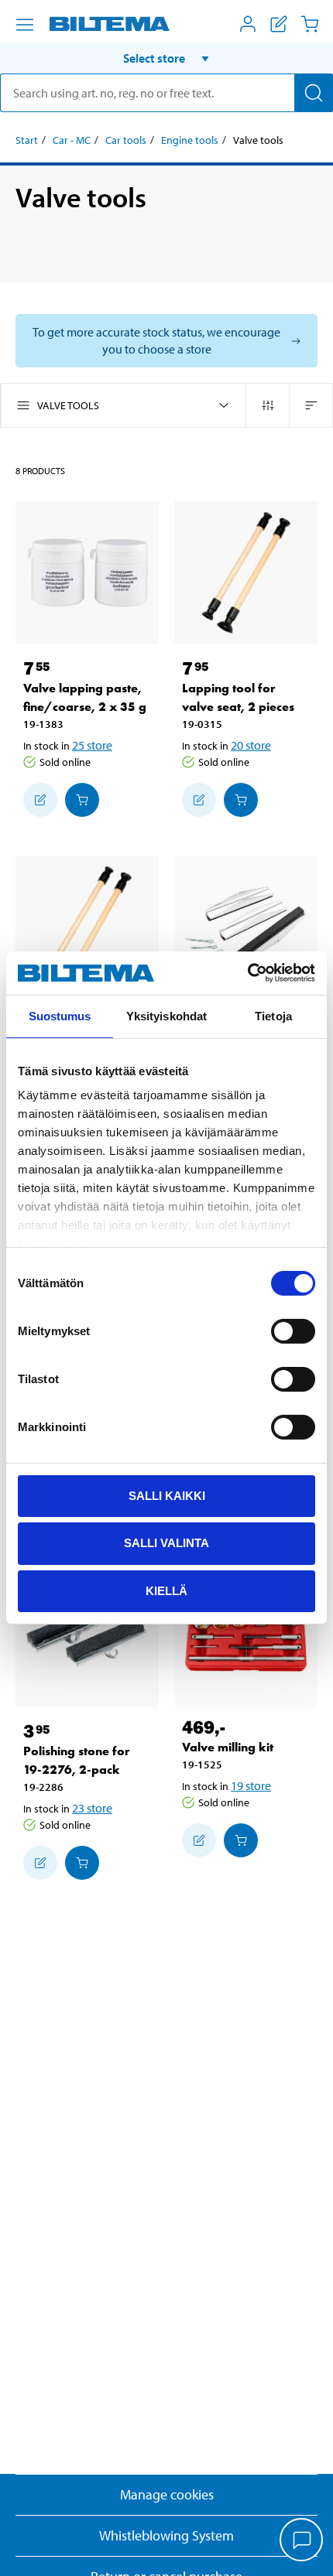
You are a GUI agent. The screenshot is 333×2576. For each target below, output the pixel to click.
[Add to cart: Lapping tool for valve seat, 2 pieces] (241, 800)
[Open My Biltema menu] (248, 24)
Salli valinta (166, 1543)
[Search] (314, 93)
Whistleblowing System (166, 2535)
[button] (166, 58)
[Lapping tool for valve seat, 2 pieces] (246, 573)
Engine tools (190, 140)
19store (251, 1785)
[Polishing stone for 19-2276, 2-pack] (87, 1636)
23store (92, 1808)
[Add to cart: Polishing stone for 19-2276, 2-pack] (82, 1863)
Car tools (126, 140)
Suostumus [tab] (60, 1015)
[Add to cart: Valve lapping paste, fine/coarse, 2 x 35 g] (82, 800)
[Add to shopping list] (40, 800)
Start (27, 140)
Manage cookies (167, 2494)
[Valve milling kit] (246, 1636)
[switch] (293, 1331)
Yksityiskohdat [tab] (166, 1015)
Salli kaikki (167, 1495)
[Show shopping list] (279, 24)
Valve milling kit (228, 1747)
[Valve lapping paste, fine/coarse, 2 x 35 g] (87, 573)
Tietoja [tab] (273, 1015)
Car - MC (72, 140)
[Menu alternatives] (25, 25)
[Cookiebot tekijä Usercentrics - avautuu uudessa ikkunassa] (247, 973)
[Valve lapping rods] (87, 927)
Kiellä (166, 1591)
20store (251, 745)
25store (92, 745)
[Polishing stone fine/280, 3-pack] (246, 927)
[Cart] (310, 24)
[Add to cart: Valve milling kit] (241, 1840)
